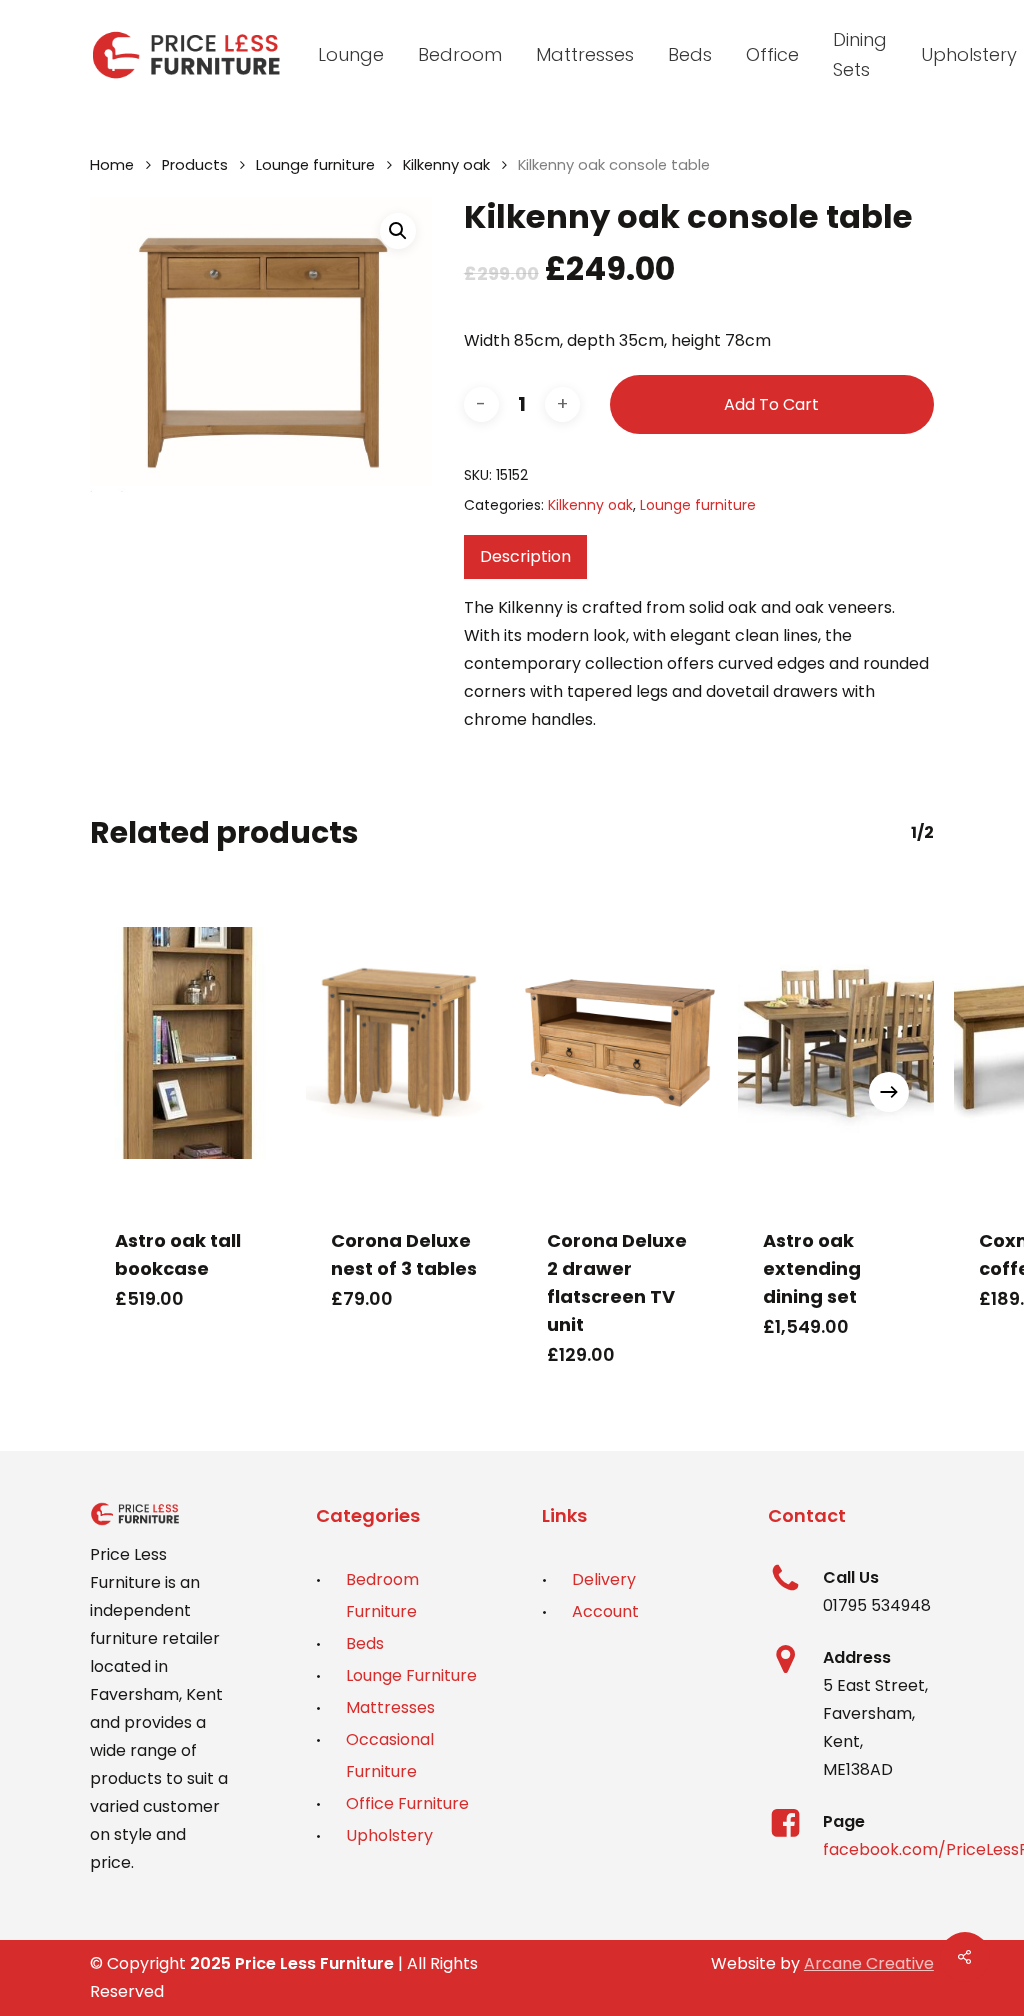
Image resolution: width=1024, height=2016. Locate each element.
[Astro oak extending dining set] (836, 1043)
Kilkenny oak (446, 165)
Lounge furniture (315, 165)
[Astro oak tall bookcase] (188, 1043)
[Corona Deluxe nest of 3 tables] (404, 1043)
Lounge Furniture (411, 1675)
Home (112, 165)
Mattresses (390, 1707)
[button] (398, 231)
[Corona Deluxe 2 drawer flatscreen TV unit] (620, 1043)
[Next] (889, 1092)
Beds (365, 1643)
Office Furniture (407, 1803)
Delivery (604, 1579)
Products (195, 165)
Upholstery (389, 1835)
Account (605, 1611)
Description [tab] (525, 556)
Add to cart (771, 404)
